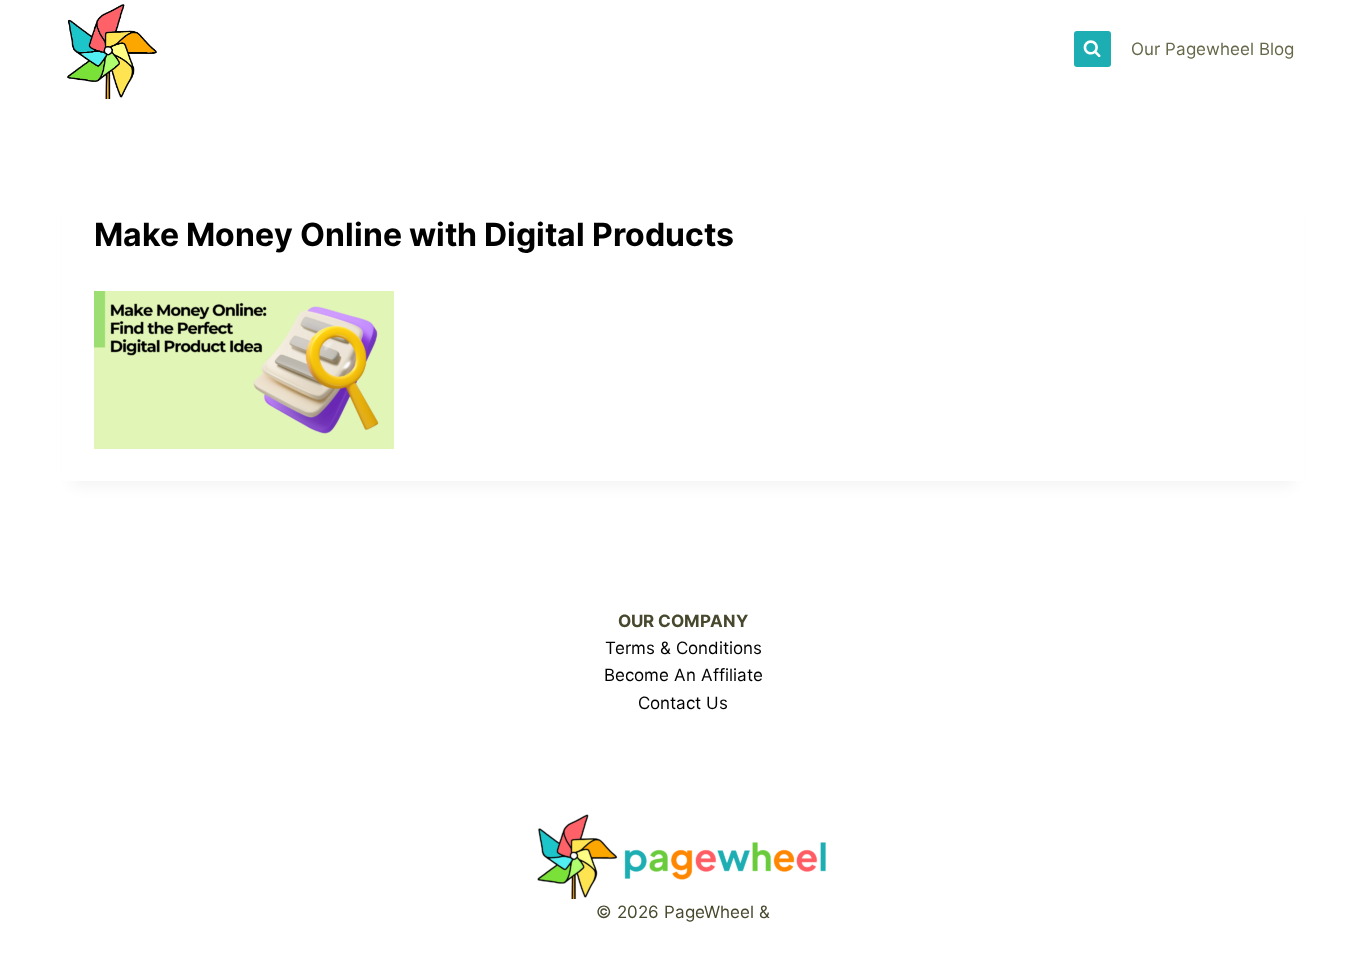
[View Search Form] (1092, 49)
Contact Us (683, 703)
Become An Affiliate (683, 675)
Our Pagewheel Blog (1212, 49)
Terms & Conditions (683, 648)
